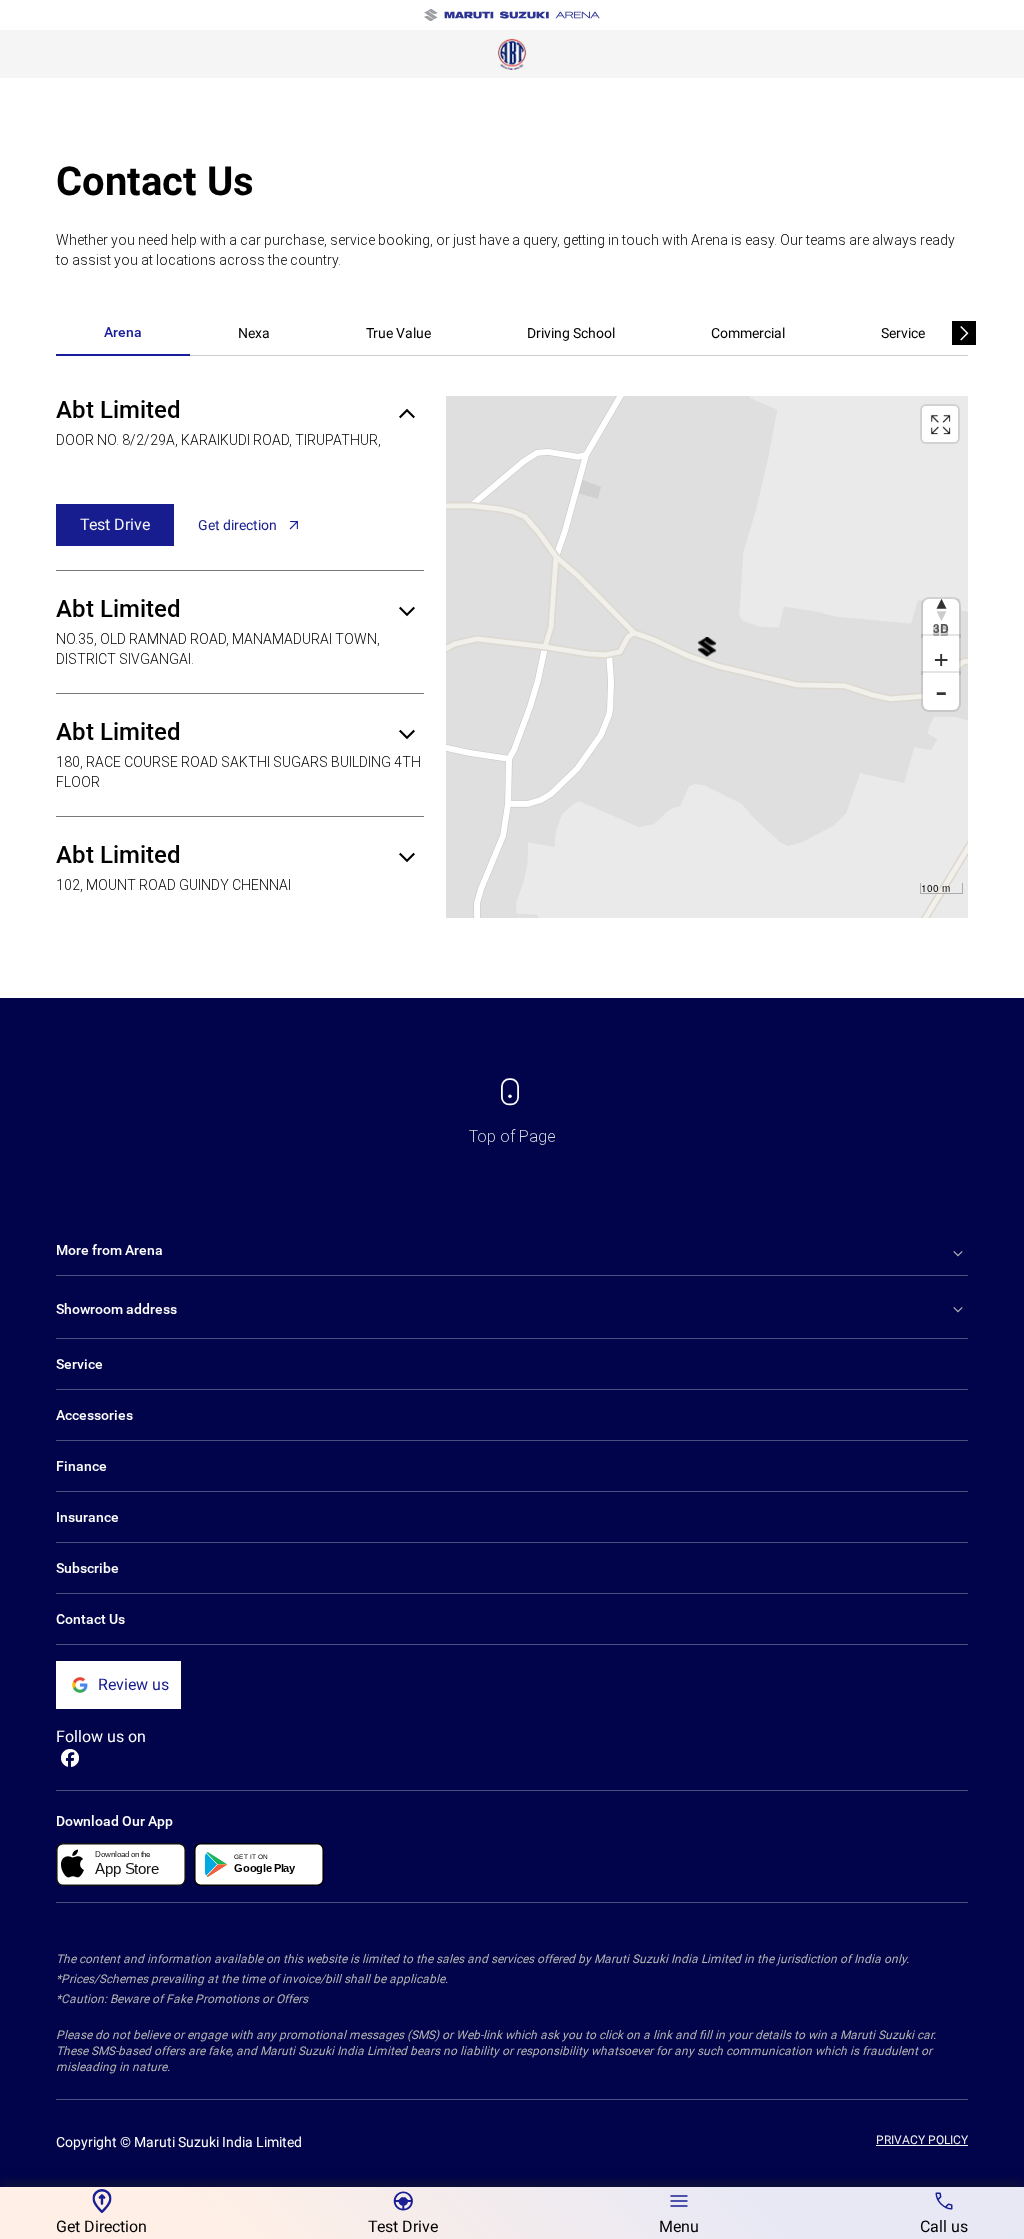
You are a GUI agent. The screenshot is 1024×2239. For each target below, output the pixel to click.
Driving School (571, 333)
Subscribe (87, 1568)
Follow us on (101, 1736)
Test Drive (115, 524)
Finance (81, 1466)
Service (903, 333)
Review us (133, 1684)
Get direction (237, 525)
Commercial (748, 333)
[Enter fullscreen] (940, 424)
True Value (398, 333)
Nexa (254, 333)
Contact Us (90, 1619)
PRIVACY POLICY (922, 2140)
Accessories (94, 1415)
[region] (707, 657)
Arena (123, 332)
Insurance (87, 1517)
